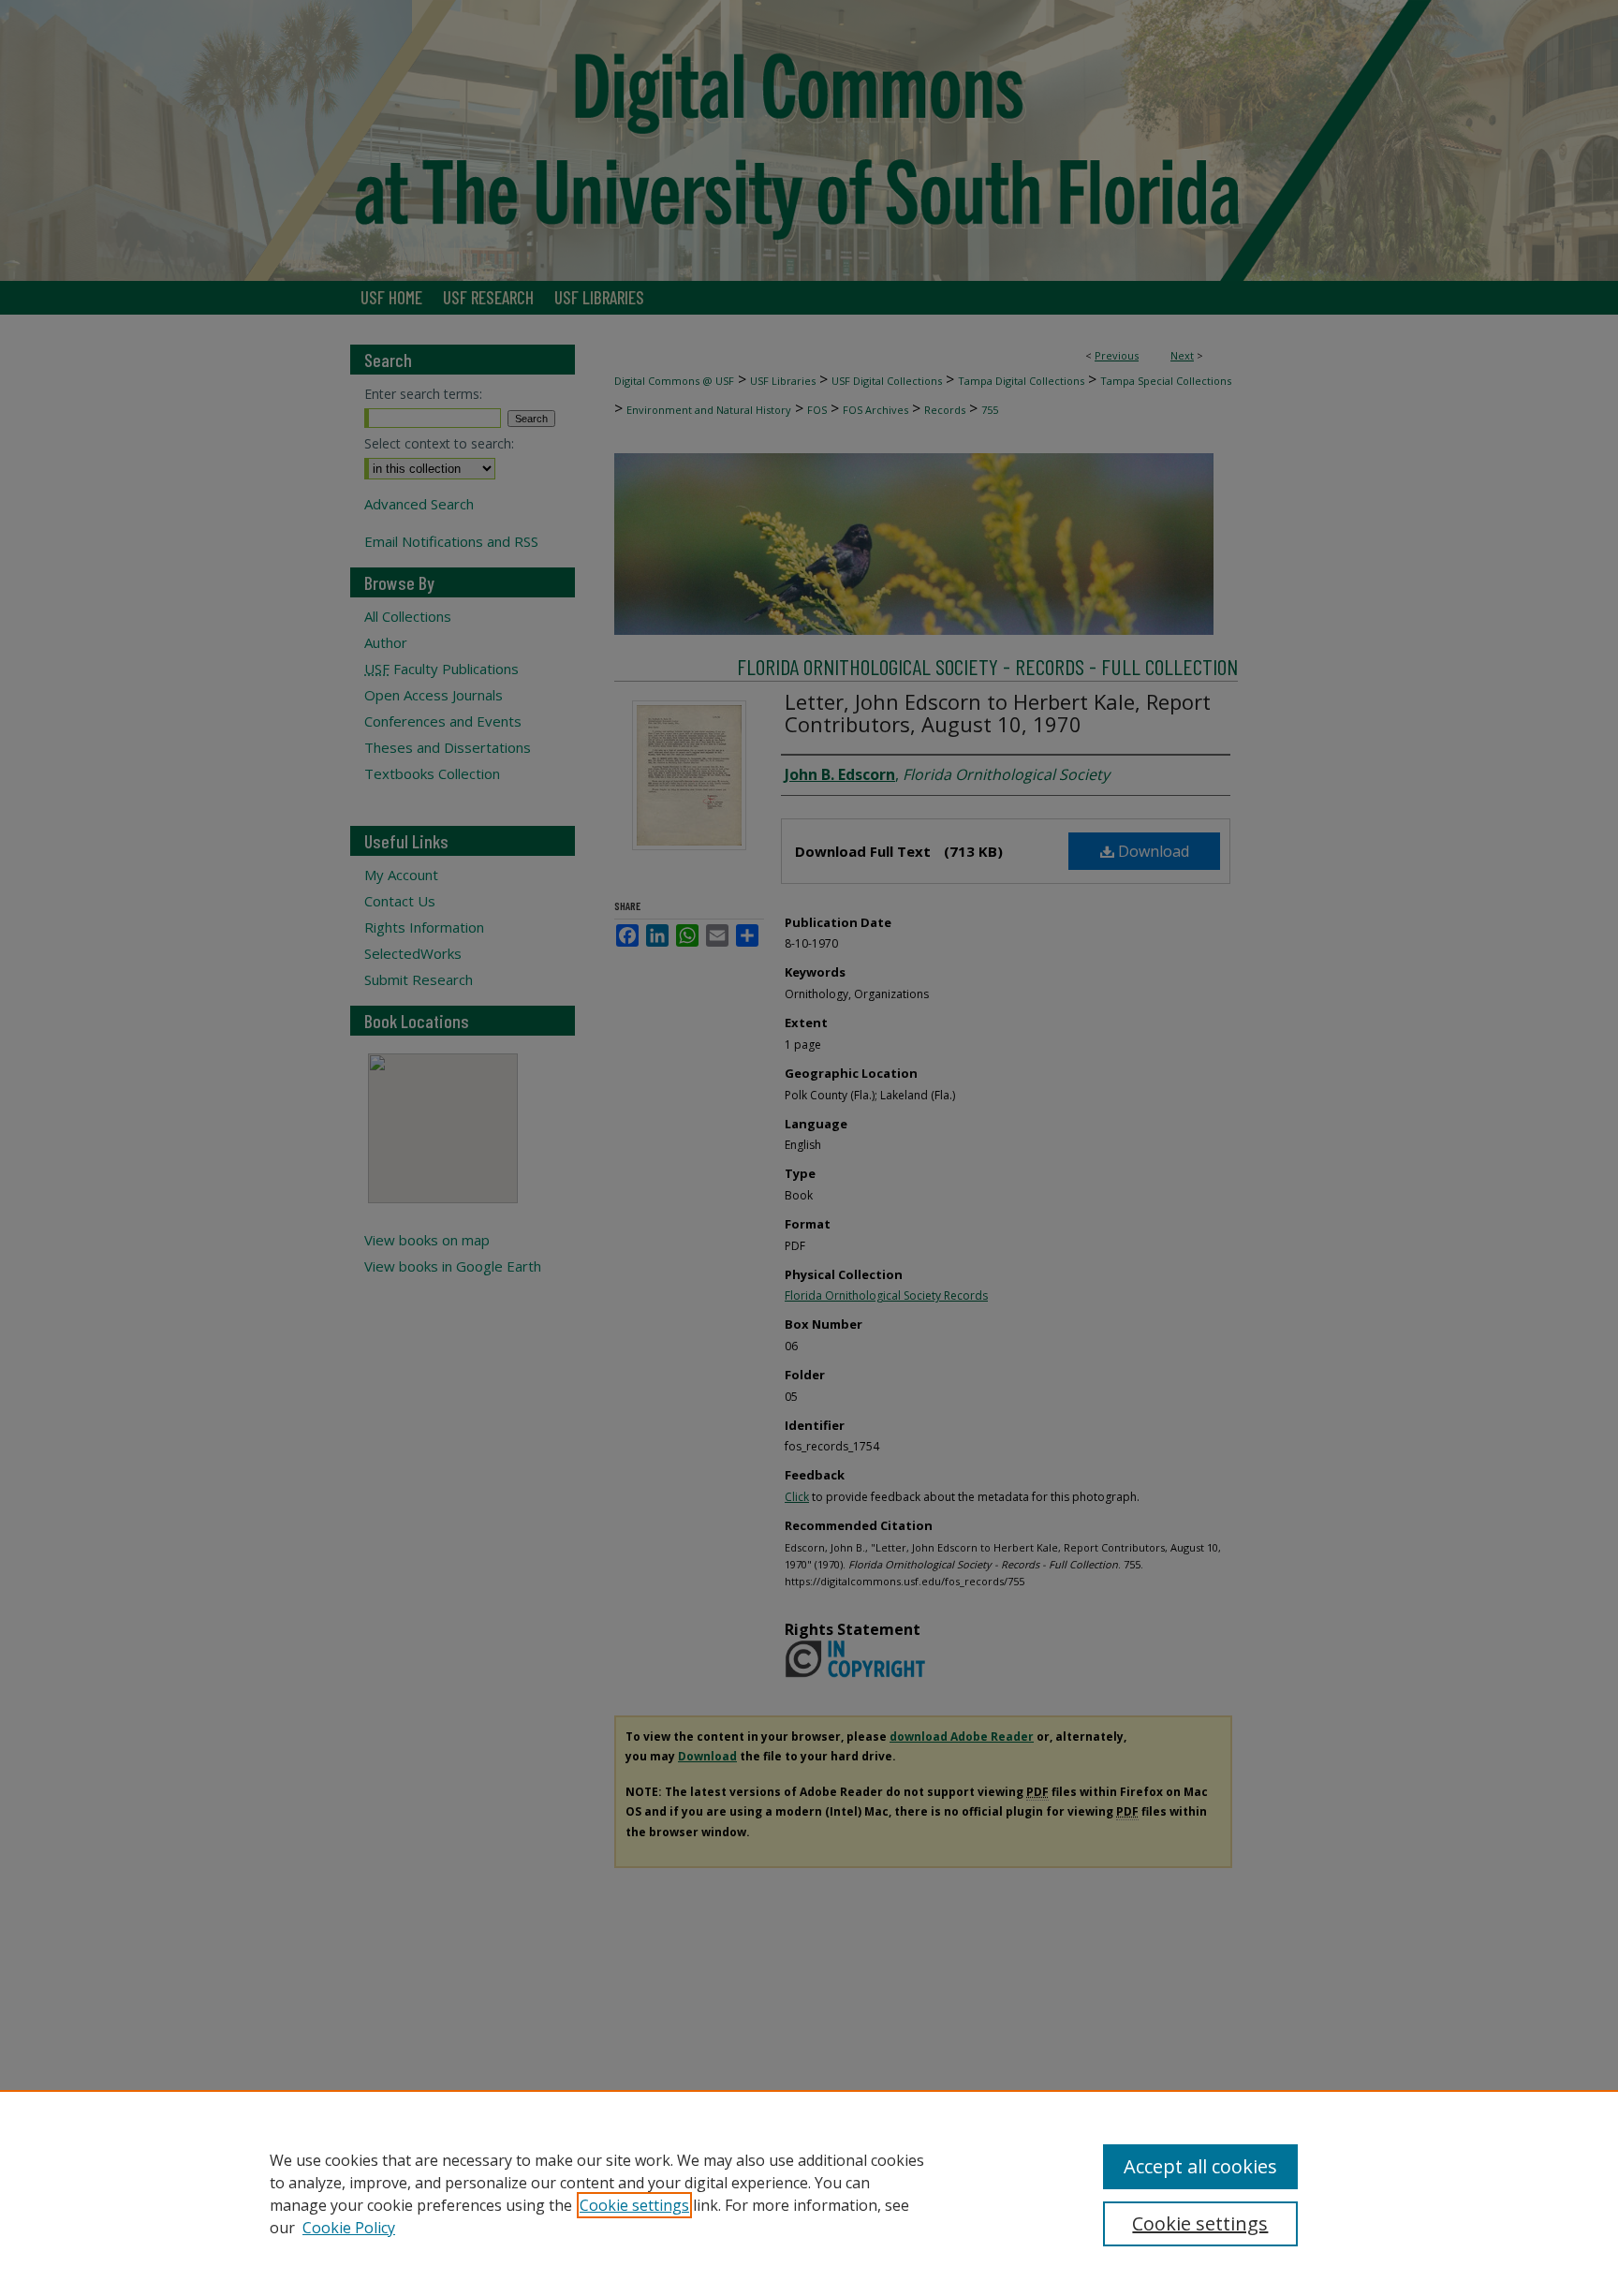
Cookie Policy (349, 2228)
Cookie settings (634, 2205)
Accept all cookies (1200, 2166)
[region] (809, 2193)
